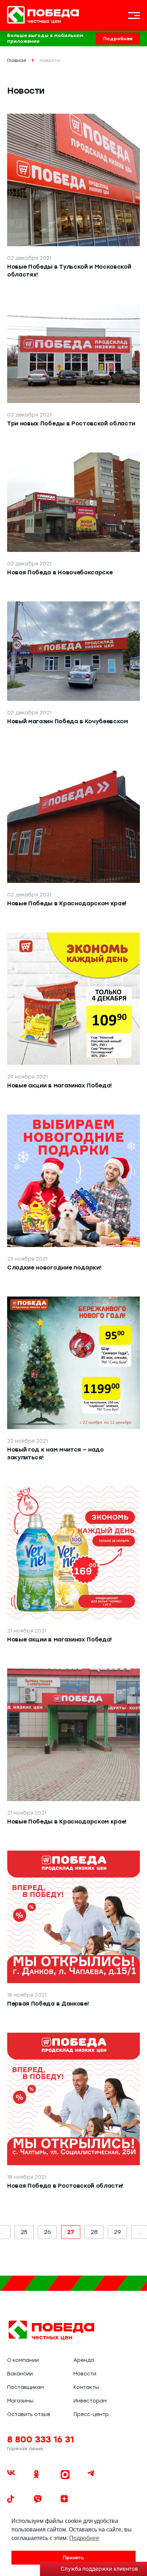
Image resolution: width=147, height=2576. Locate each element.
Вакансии (20, 2374)
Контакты (86, 2387)
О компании (23, 2360)
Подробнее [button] (84, 2538)
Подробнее (118, 39)
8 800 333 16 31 (40, 2439)
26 (47, 2232)
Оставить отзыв (29, 2414)
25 (24, 2232)
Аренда (84, 2360)
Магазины (20, 2401)
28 (94, 2232)
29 (117, 2232)
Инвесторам (90, 2401)
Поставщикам (26, 2387)
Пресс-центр (91, 2414)
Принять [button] (73, 2557)
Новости (85, 2374)
